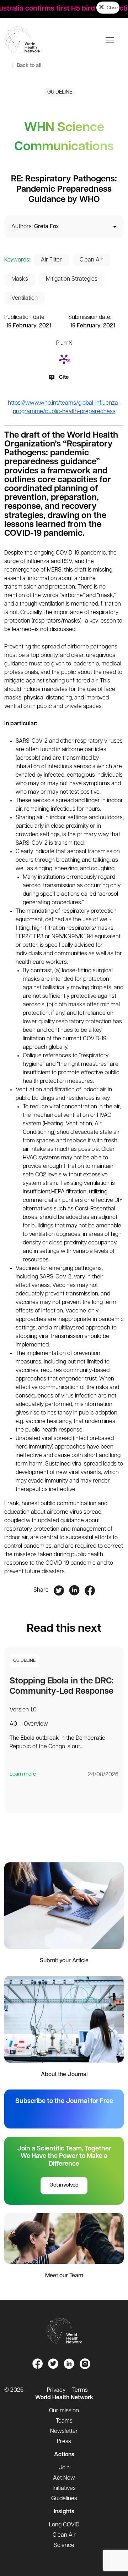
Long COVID (64, 2525)
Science (64, 2546)
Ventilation (25, 298)
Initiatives (64, 2488)
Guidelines (64, 2499)
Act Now (64, 2478)
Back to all (29, 66)
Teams (64, 2421)
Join (64, 2468)
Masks (20, 279)
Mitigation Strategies (72, 279)
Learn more (23, 1774)
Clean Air (91, 260)
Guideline (60, 92)
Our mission (64, 2411)
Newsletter (64, 2431)
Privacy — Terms (67, 2390)
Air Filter (51, 260)
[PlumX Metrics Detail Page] (64, 359)
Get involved (64, 2185)
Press (64, 2442)
